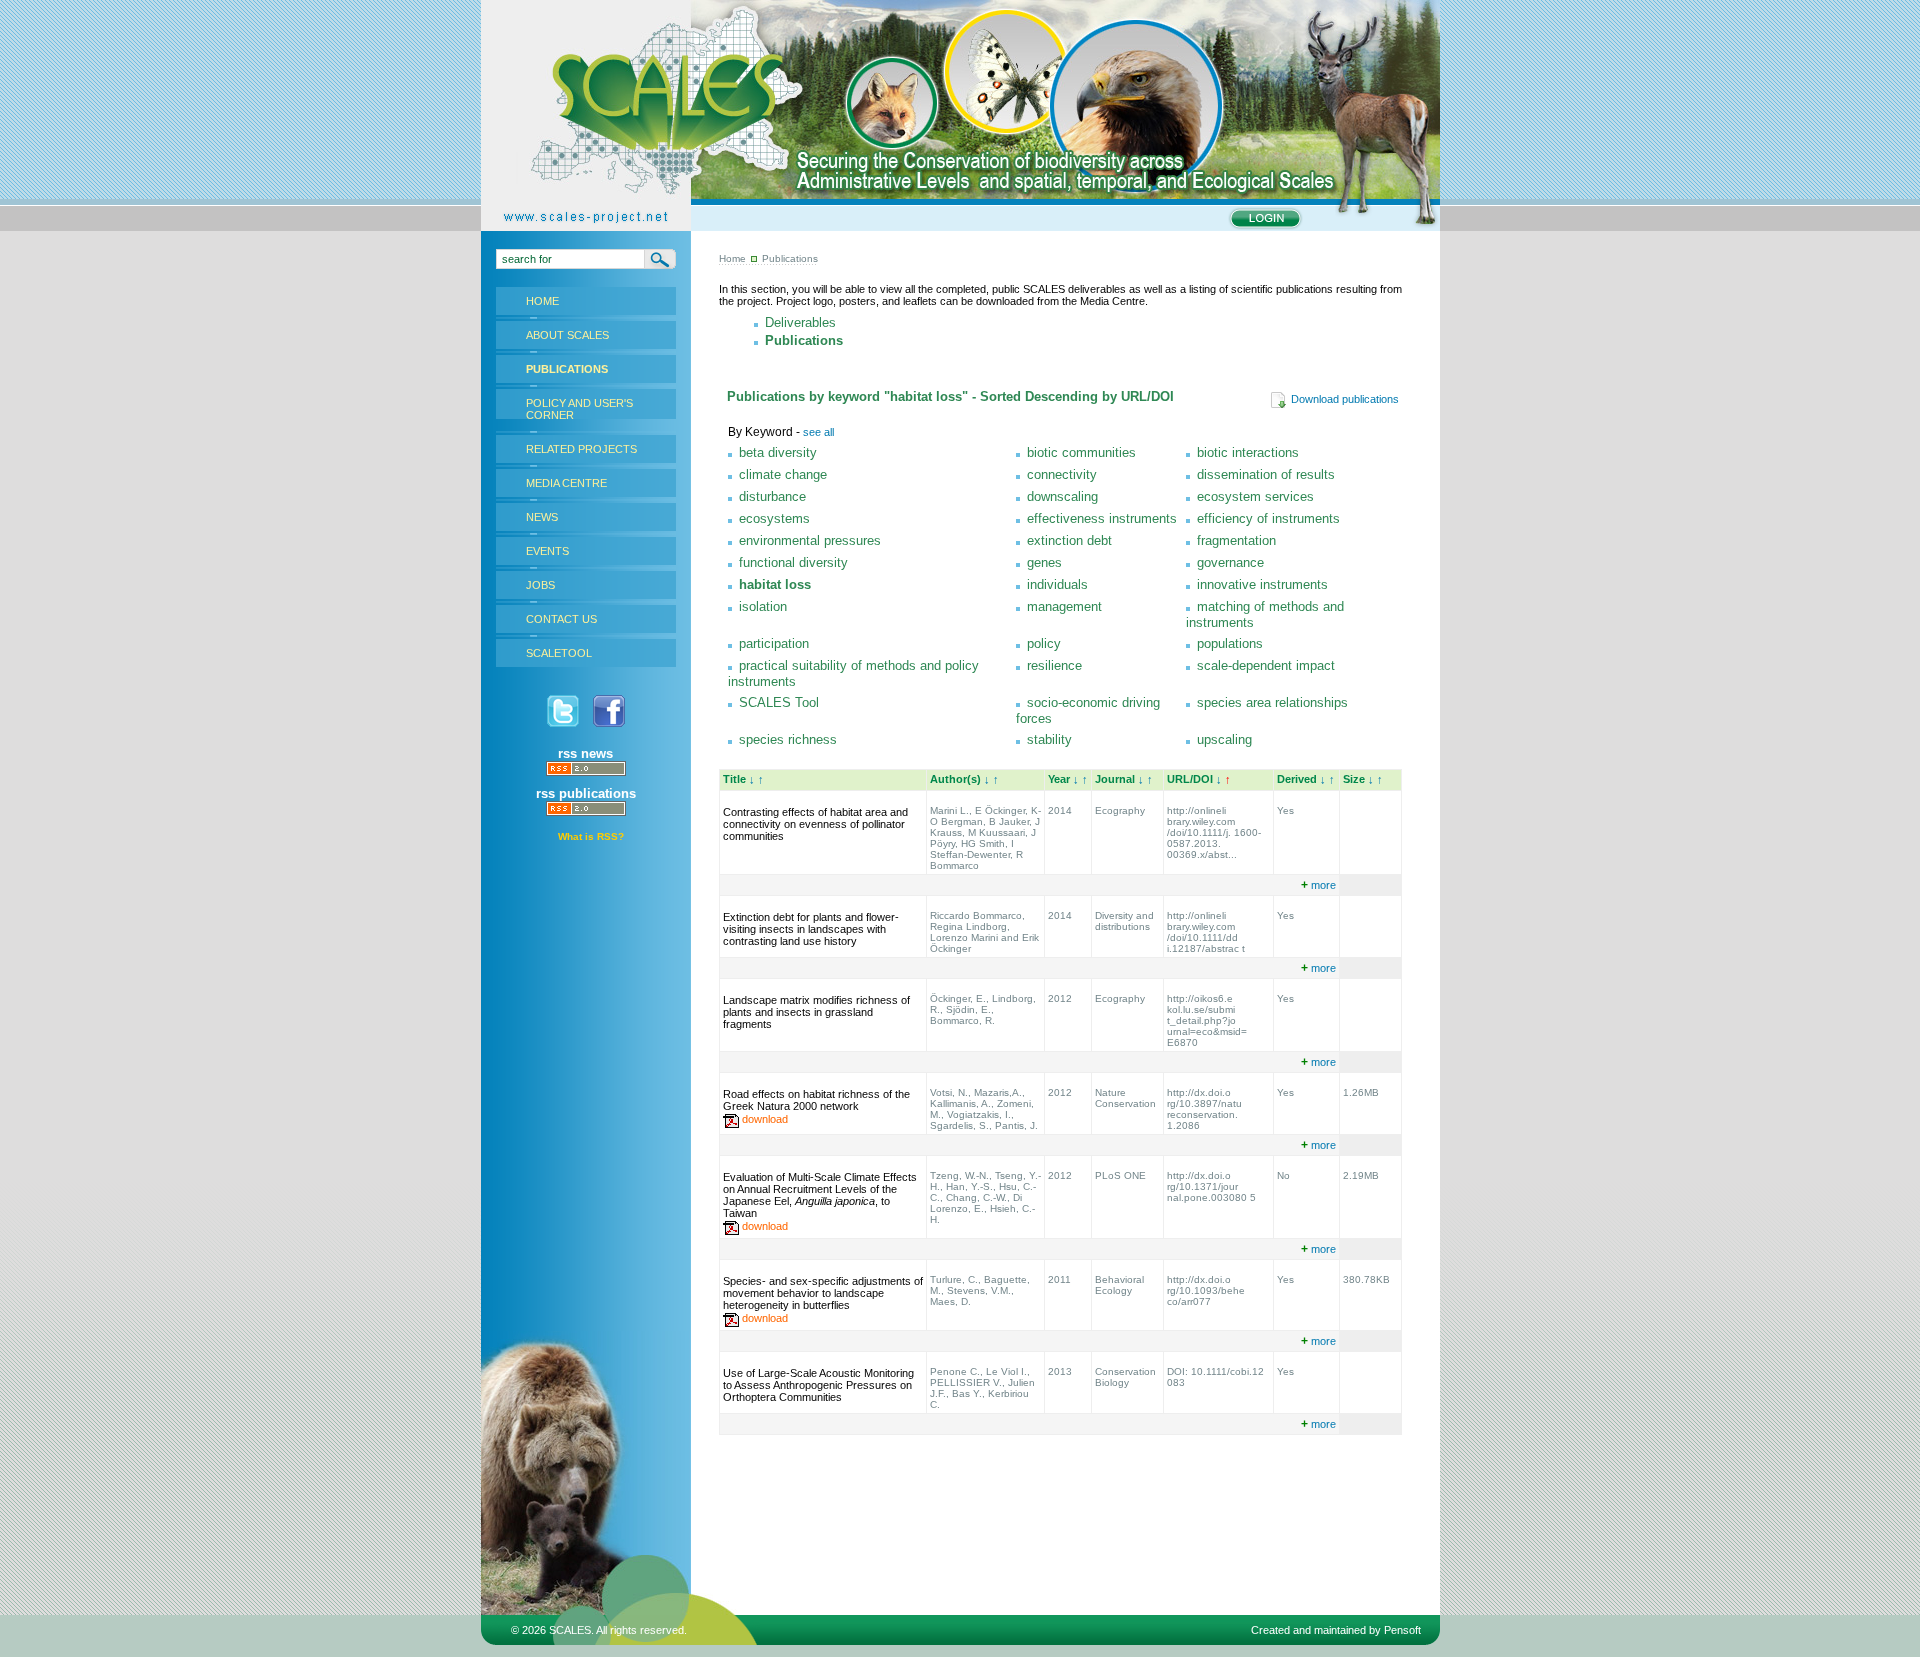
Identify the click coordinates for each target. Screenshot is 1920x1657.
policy (1044, 643)
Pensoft (1402, 1630)
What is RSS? (591, 836)
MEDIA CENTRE (566, 483)
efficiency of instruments (1268, 518)
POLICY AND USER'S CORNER (579, 409)
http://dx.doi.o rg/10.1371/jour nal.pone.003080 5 (1211, 1186)
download (765, 1119)
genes (1044, 562)
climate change (783, 474)
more (1318, 885)
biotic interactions (1248, 452)
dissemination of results (1266, 474)
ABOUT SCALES (567, 335)
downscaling (1062, 496)
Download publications (1345, 399)
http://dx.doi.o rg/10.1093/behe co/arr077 (1206, 1290)
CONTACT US (561, 619)
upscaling (1224, 739)
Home (732, 258)
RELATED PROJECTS (581, 449)
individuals (1057, 584)
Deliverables (800, 322)
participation (774, 643)
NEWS (542, 517)
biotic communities (1081, 452)
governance (1230, 562)
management (1064, 606)
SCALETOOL (559, 653)
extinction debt (1069, 540)
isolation (763, 606)
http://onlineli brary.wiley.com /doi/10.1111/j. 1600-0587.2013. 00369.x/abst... (1214, 832)
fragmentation (1236, 540)
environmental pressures (810, 540)
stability (1049, 739)
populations (1230, 643)
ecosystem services (1255, 496)
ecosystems (774, 518)
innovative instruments (1262, 584)
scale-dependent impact (1266, 665)
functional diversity (793, 562)
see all (818, 432)
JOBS (540, 585)
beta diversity (778, 452)
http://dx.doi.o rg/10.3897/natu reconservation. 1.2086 (1204, 1109)
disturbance (772, 496)
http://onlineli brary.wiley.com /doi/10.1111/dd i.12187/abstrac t (1206, 932)
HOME (542, 301)
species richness (788, 739)
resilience (1054, 665)
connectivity (1062, 474)
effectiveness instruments (1102, 518)
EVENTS (547, 551)
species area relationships (1272, 702)
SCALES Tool (779, 702)
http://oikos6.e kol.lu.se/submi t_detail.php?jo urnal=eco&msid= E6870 (1207, 1020)
